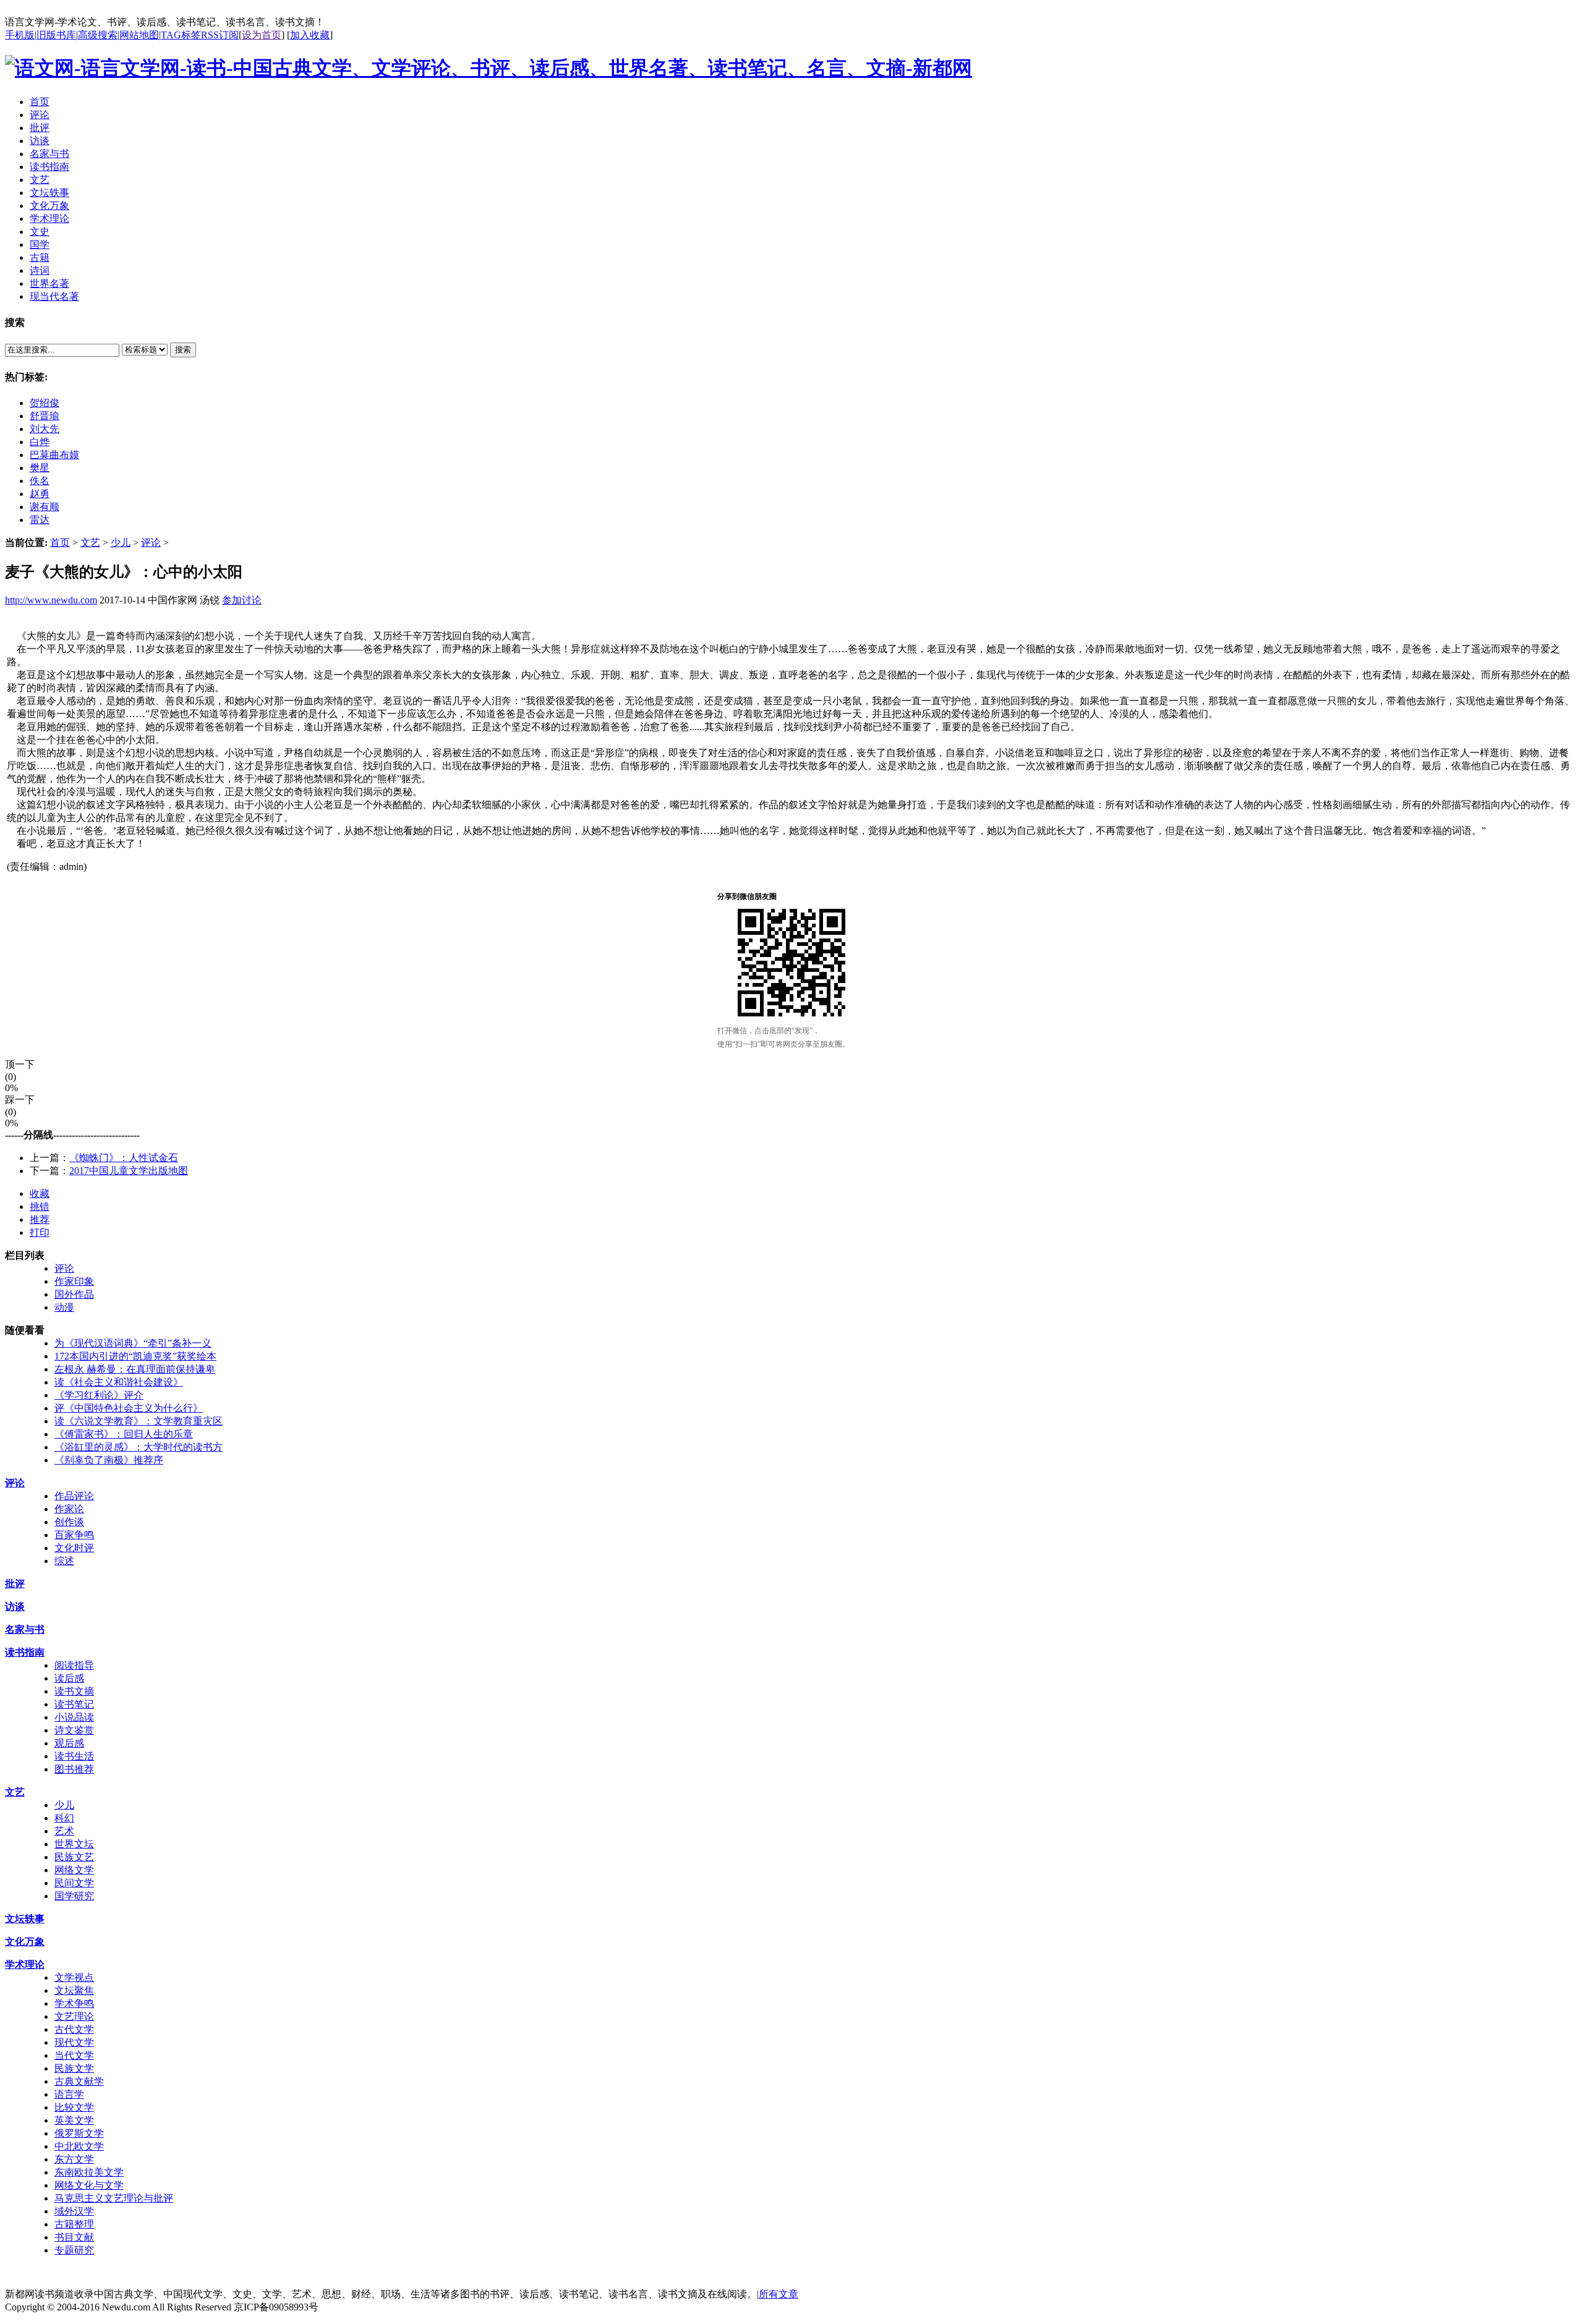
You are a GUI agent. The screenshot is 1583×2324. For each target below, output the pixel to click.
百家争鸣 (74, 1535)
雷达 (40, 520)
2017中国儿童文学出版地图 (129, 1171)
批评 (15, 1584)
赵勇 (40, 494)
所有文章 (779, 2294)
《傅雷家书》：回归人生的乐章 (124, 1434)
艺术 (64, 1831)
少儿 (121, 543)
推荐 (40, 1219)
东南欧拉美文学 (89, 2172)
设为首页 (262, 35)
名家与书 (25, 1629)
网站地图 (139, 35)
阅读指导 (74, 1665)
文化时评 (74, 1548)
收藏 (40, 1194)
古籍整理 (74, 2224)
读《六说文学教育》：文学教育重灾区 (139, 1421)
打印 (40, 1232)
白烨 (40, 442)
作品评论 (74, 1496)
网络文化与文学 (89, 2185)
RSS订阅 (220, 35)
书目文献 (74, 2237)
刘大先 (45, 429)
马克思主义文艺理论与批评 (114, 2198)
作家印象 (74, 1281)
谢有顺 (45, 507)
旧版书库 (56, 35)
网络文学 (74, 1870)
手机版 (20, 35)
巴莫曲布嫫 (54, 455)
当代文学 (74, 2055)
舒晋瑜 (45, 416)
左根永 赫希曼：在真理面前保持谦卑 (135, 1369)
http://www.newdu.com (51, 600)
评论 (151, 543)
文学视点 (74, 1977)
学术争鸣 (74, 2003)
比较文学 (74, 2107)
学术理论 (25, 1964)
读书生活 (74, 1756)
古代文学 (74, 2029)
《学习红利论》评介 (99, 1395)
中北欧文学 (79, 2146)
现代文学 (74, 2042)
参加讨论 (242, 600)
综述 (64, 1561)
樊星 (40, 468)
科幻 (64, 1818)
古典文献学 (79, 2081)
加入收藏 (310, 35)
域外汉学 (74, 2211)
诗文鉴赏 (74, 1730)
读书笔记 (74, 1704)
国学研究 (74, 1896)
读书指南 (25, 1652)
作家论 (69, 1509)
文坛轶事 (25, 1919)
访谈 (15, 1607)
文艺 (90, 543)
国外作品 (74, 1294)
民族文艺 (74, 1857)
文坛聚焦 (74, 1990)
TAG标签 (181, 35)
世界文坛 (74, 1844)
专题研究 (74, 2250)
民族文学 (74, 2068)
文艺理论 (74, 2016)
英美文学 (74, 2120)
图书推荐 (74, 1769)
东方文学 (74, 2159)
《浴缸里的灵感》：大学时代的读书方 (139, 1447)
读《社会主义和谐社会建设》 (119, 1382)
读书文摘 (74, 1691)
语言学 (69, 2094)
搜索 (183, 350)
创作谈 (69, 1522)
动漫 (64, 1307)
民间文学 (74, 1883)
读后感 (69, 1678)
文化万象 (25, 1942)
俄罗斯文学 (79, 2133)
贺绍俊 (45, 403)
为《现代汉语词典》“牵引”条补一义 (133, 1343)
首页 (60, 543)
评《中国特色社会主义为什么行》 (129, 1408)
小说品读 (74, 1717)
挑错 (40, 1207)
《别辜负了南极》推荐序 (109, 1460)
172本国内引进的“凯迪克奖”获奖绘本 (135, 1356)
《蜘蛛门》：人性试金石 (124, 1158)
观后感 (69, 1743)
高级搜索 (98, 35)
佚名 (40, 481)
